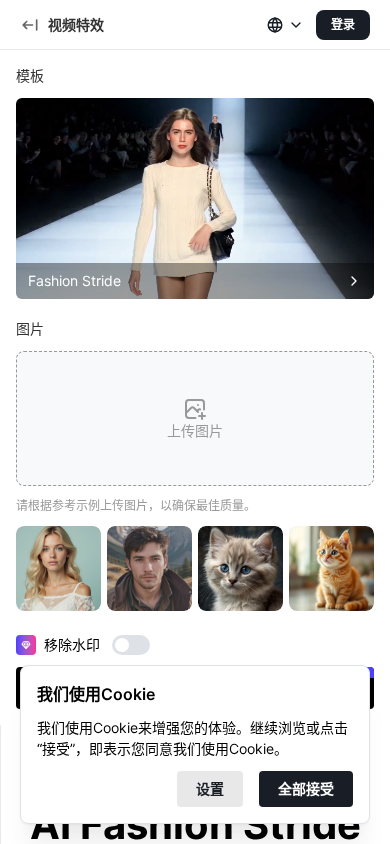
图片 (30, 328)
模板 (30, 75)
